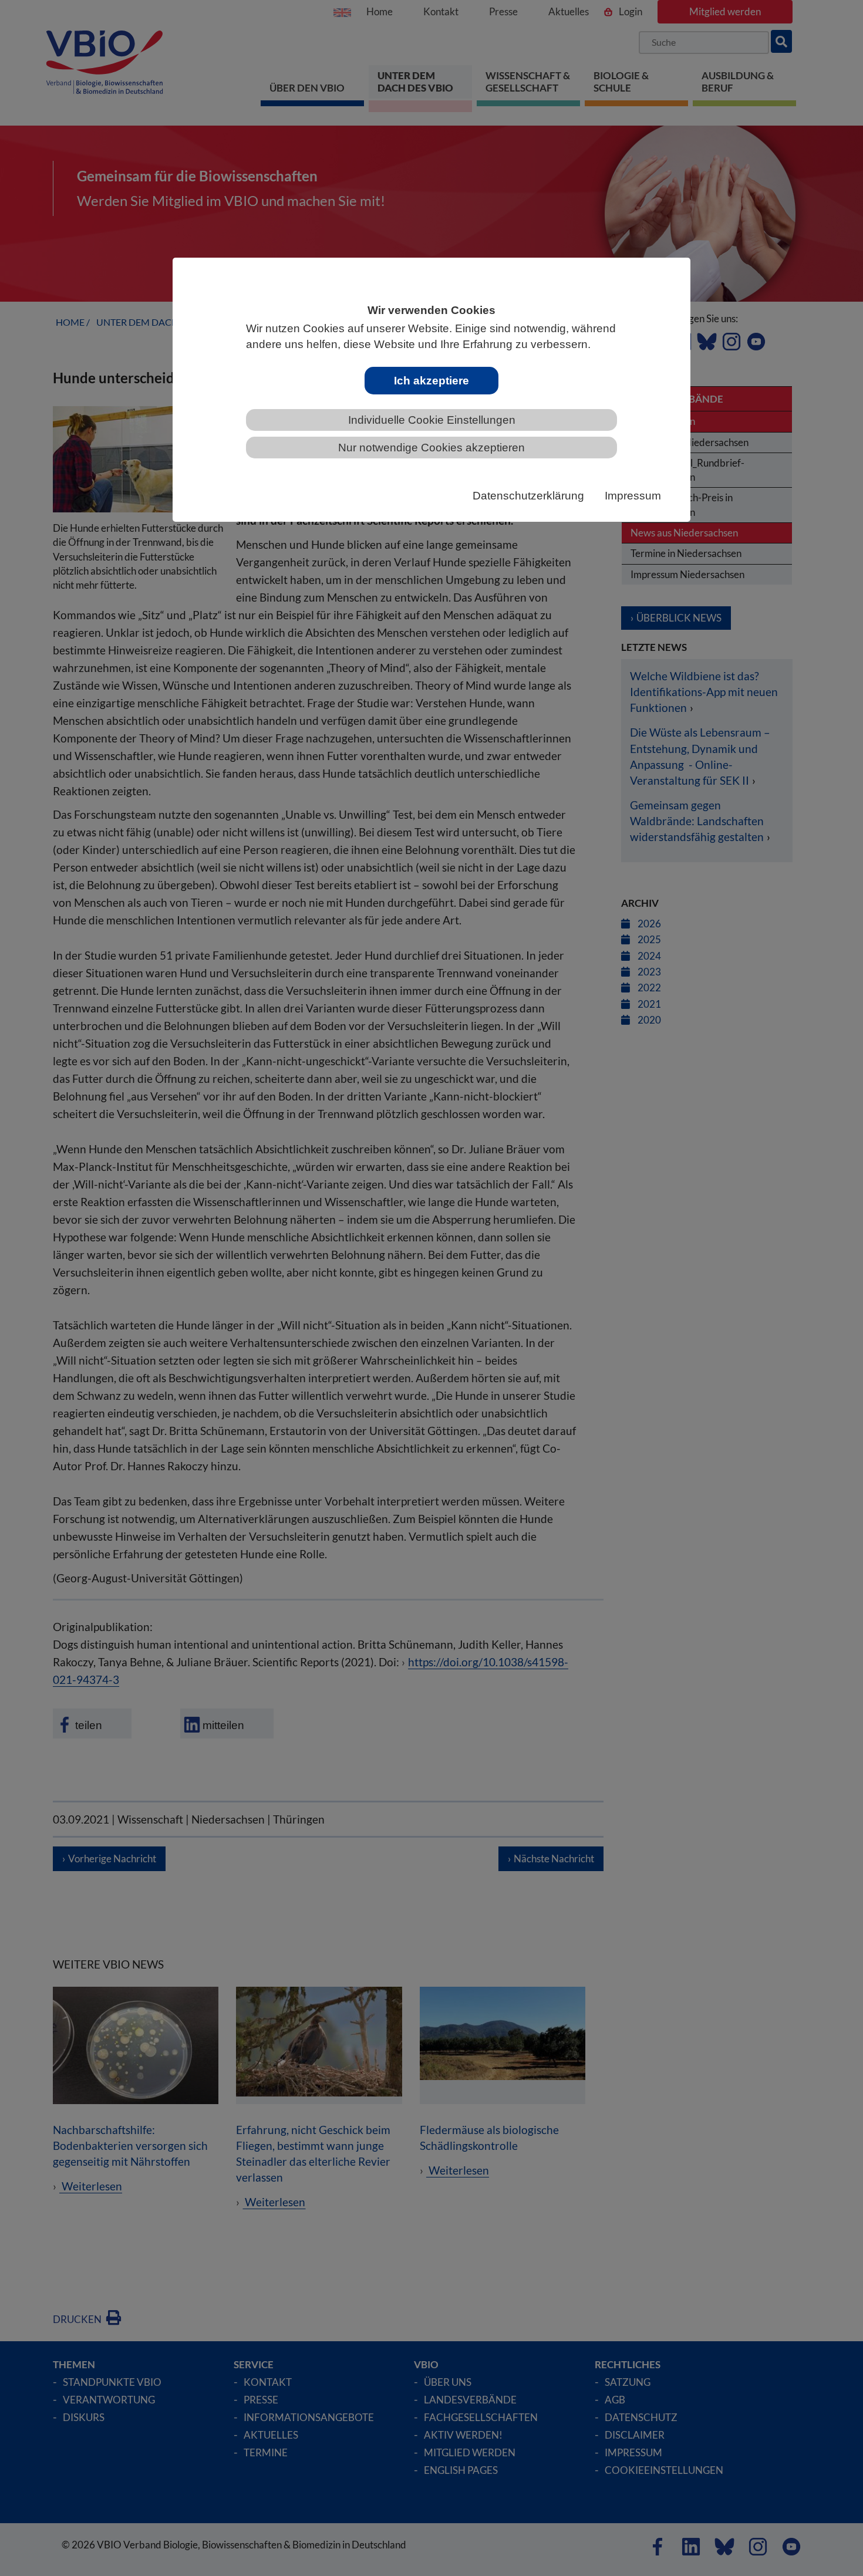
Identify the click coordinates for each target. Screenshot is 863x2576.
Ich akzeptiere (431, 381)
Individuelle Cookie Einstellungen (432, 420)
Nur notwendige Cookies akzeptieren (431, 448)
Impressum (633, 496)
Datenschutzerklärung (528, 496)
